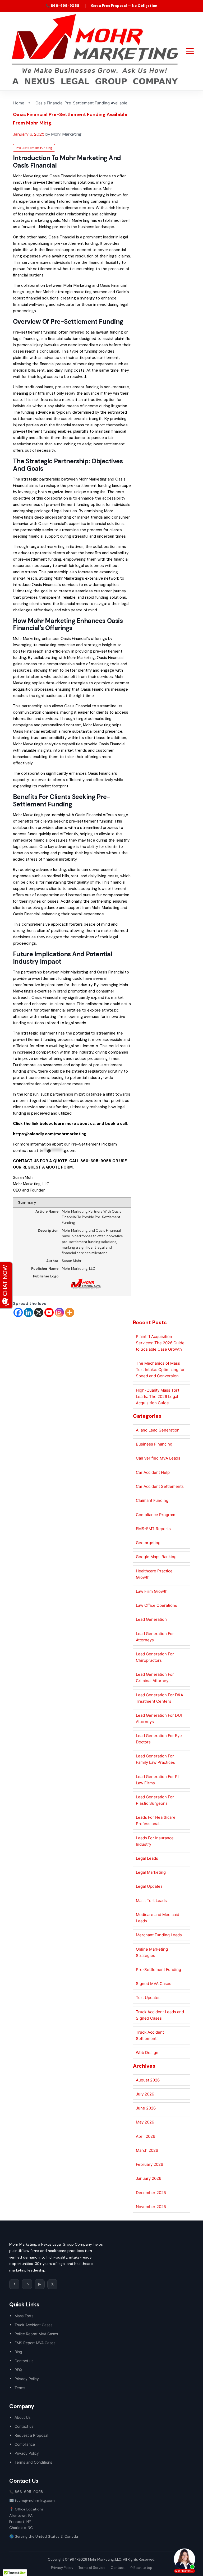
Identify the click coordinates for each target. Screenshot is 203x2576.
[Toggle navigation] (190, 51)
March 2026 (147, 2150)
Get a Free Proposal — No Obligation (124, 6)
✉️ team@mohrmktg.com (32, 2500)
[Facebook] (18, 1312)
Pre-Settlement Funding (34, 148)
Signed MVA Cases (154, 1984)
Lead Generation (151, 1619)
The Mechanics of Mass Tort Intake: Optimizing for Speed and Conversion (160, 1370)
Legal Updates (149, 1886)
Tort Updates (148, 1998)
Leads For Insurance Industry (155, 1841)
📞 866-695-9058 (63, 6)
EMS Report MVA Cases (35, 2343)
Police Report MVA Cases (36, 2334)
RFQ (18, 2370)
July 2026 (145, 2094)
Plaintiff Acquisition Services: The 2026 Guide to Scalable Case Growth (160, 1343)
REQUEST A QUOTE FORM (48, 1167)
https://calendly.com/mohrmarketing (50, 1134)
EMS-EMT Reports (153, 1529)
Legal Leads (147, 1858)
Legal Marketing (151, 1872)
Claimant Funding (152, 1500)
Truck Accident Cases (33, 2325)
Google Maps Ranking (156, 1557)
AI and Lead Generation (158, 1430)
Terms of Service (92, 2568)
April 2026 (146, 2136)
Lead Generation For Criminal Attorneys (155, 1677)
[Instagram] (59, 1312)
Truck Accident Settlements (150, 2035)
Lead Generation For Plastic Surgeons (155, 1800)
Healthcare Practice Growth (154, 1574)
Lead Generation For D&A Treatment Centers (160, 1698)
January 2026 (149, 2178)
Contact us (24, 2361)
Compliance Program (156, 1515)
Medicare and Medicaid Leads (158, 1918)
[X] (39, 1312)
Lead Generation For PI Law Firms (157, 1780)
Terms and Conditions (33, 2462)
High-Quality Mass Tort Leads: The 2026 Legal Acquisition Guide (158, 1397)
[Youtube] (49, 1312)
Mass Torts (24, 2316)
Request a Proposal (31, 2435)
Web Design (147, 2053)
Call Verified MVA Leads (158, 1458)
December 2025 (151, 2193)
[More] (70, 1312)
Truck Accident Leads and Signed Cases (160, 2015)
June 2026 (146, 2108)
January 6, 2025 (29, 134)
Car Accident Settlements (160, 1486)
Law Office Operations (156, 1605)
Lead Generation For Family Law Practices (155, 1759)
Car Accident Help (153, 1472)
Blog (18, 2352)
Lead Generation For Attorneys (155, 1637)
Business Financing (154, 1444)
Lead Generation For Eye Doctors (159, 1739)
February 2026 (149, 2164)
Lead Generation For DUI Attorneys (159, 1718)
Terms (20, 2388)
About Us (22, 2417)
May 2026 (145, 2122)
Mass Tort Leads (151, 1901)
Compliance (25, 2444)
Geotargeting (148, 1543)
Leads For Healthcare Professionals (156, 1820)
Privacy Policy (27, 2379)
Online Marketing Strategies (152, 1952)
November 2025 (151, 2207)
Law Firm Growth (152, 1591)
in (27, 2284)
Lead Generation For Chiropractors (155, 1657)
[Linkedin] (28, 1312)
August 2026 (148, 2080)
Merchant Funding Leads (159, 1935)
